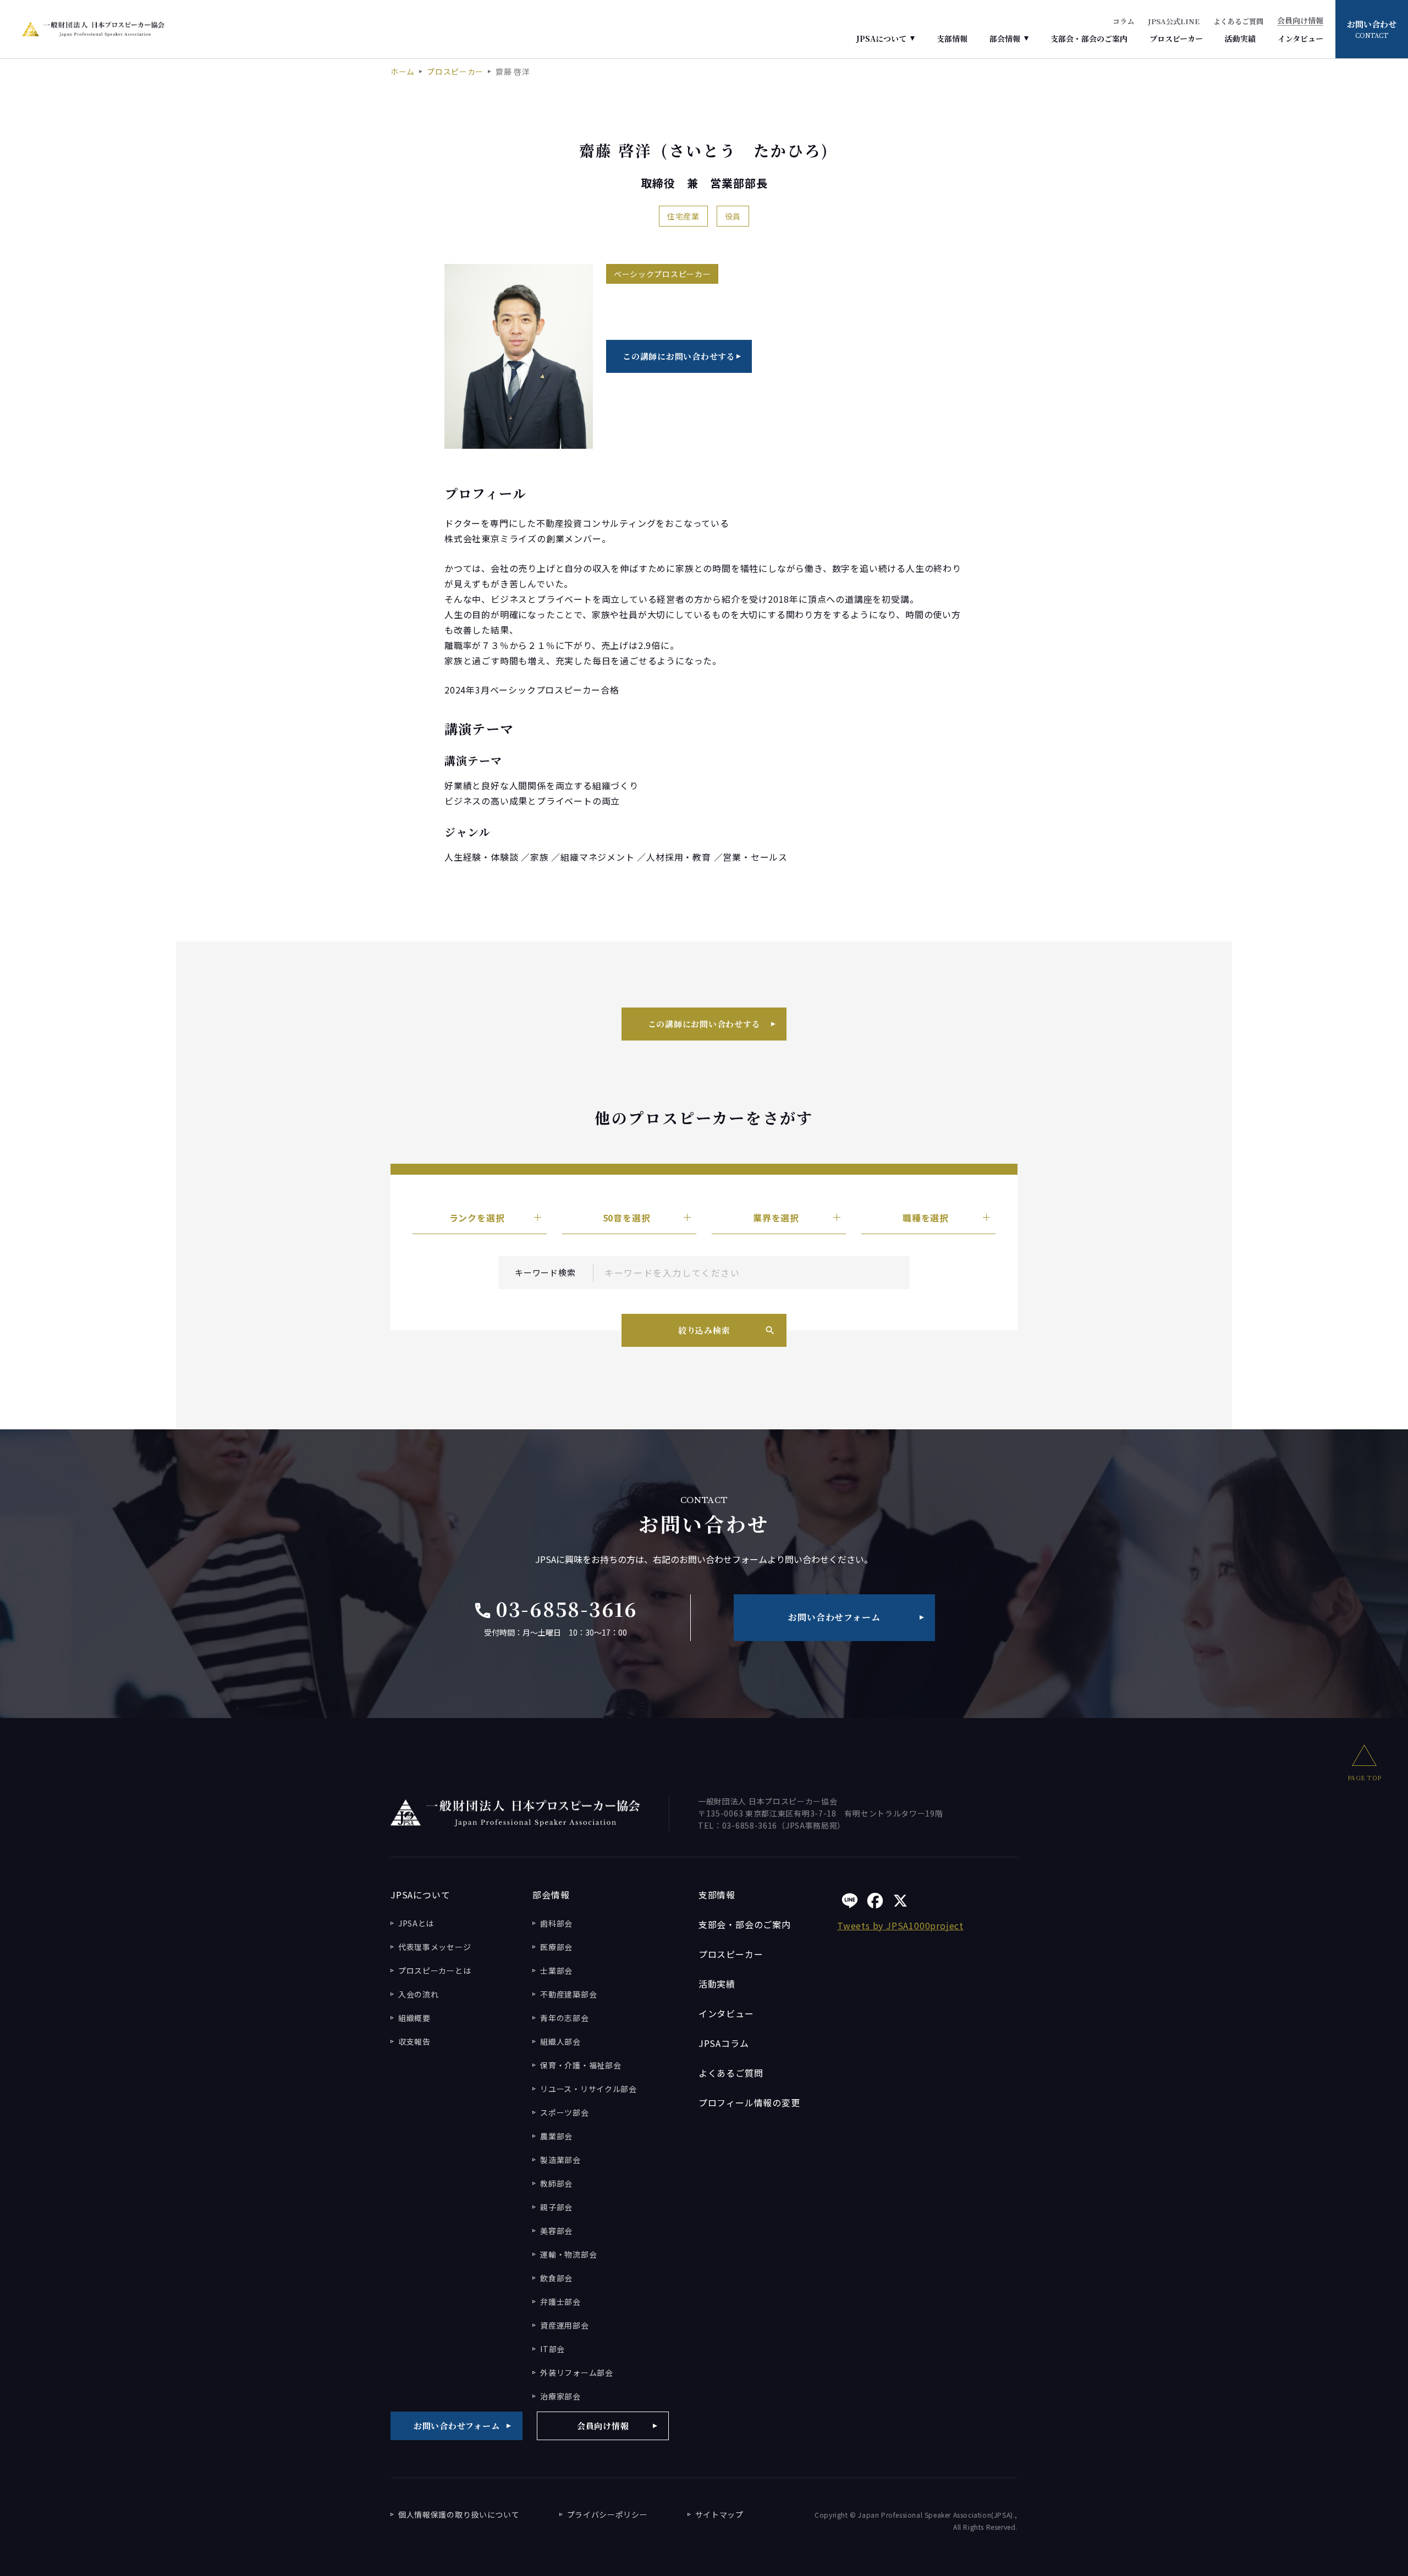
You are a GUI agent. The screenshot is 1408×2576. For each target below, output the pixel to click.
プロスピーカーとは (435, 1970)
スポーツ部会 (564, 2112)
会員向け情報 (1300, 21)
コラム (1123, 21)
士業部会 (556, 1970)
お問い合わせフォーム (834, 1617)
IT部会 (552, 2349)
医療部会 (556, 1947)
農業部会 (556, 2136)
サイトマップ (719, 2514)
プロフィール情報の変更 (749, 2102)
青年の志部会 (564, 2018)
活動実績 (1240, 38)
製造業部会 (560, 2160)
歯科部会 (556, 1923)
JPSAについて (881, 38)
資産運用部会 (564, 2325)
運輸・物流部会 (568, 2254)
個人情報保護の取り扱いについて (459, 2514)
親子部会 (556, 2207)
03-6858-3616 (555, 1609)
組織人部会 (560, 2041)
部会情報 (1005, 38)
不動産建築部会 (568, 1994)
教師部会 (556, 2183)
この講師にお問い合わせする (679, 356)
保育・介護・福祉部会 (581, 2065)
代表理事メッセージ (435, 1947)
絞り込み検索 (704, 1330)
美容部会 (556, 2231)
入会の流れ (419, 1994)
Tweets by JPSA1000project (900, 1925)
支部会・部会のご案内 (1089, 38)
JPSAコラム (724, 2043)
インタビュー (1300, 38)
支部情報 (952, 38)
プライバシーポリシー (607, 2514)
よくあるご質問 (1238, 21)
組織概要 (414, 2018)
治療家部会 (560, 2396)
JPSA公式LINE (1174, 21)
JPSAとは (416, 1923)
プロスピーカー (1176, 38)
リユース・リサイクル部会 (588, 2089)
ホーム (403, 71)
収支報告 (414, 2041)
